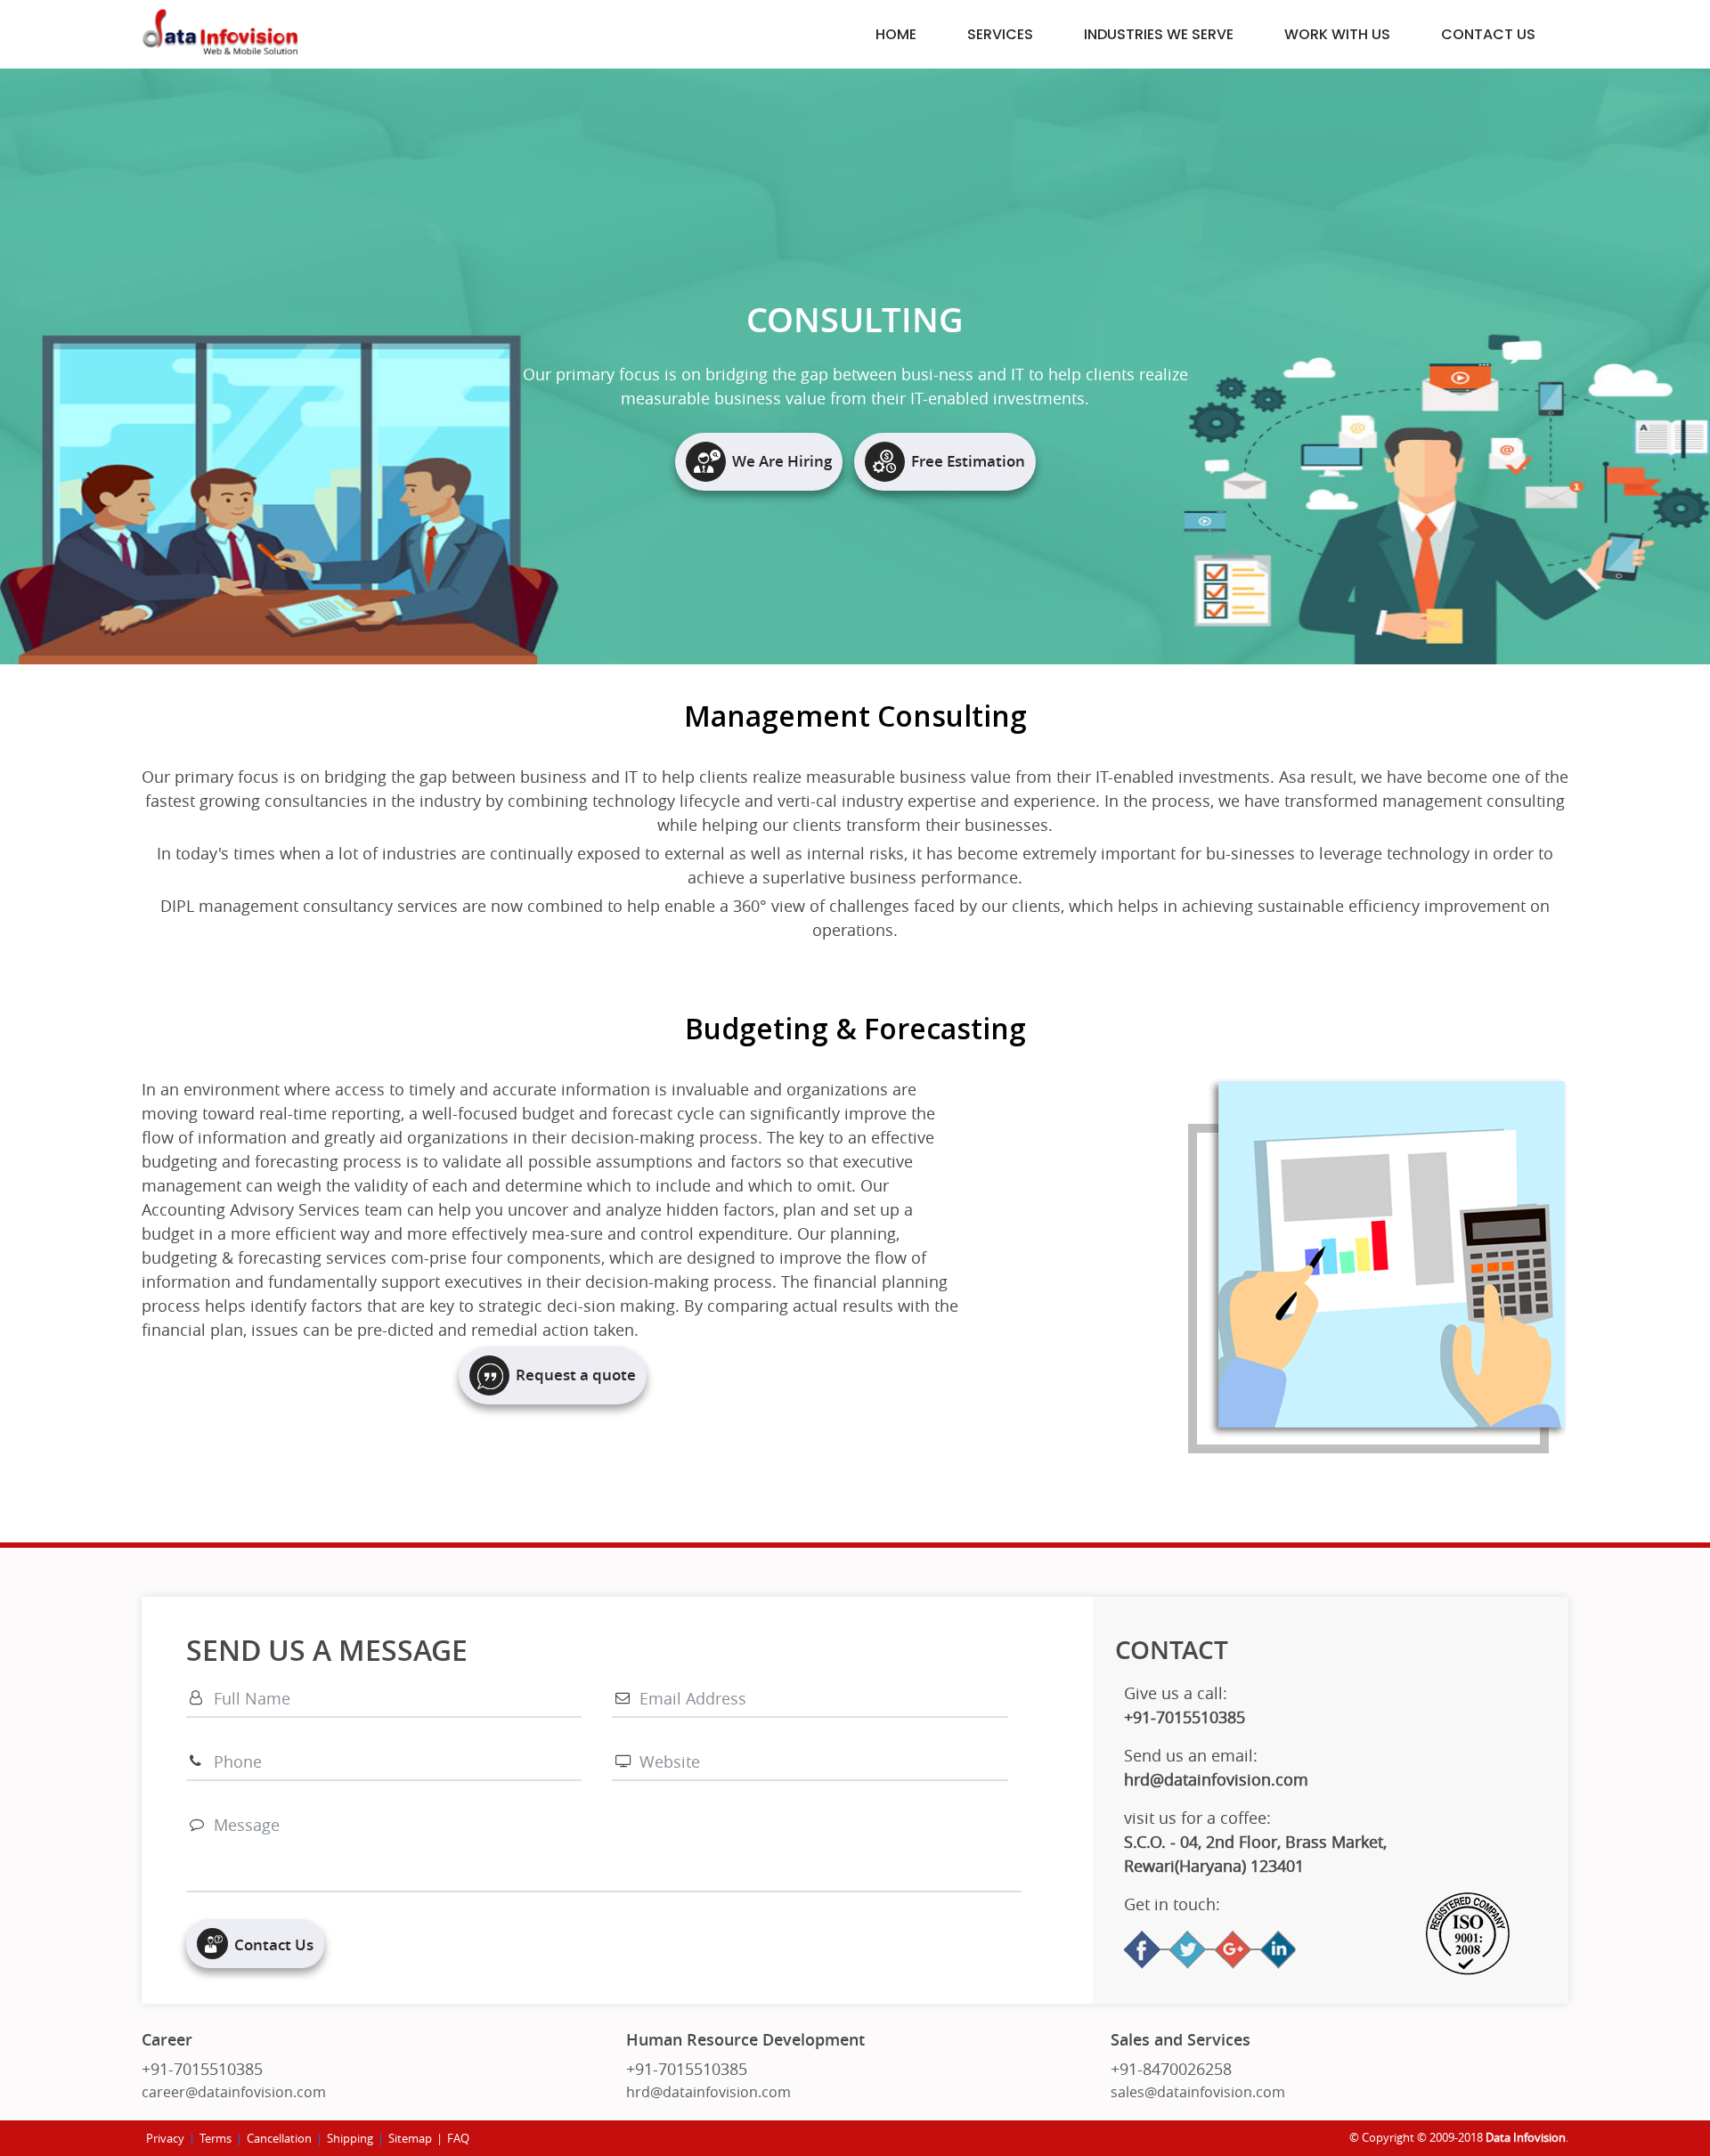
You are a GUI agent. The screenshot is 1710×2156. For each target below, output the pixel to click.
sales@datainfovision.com (1198, 2092)
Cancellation (279, 2138)
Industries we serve (1159, 34)
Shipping (350, 2138)
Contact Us (1488, 34)
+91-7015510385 (202, 2069)
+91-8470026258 (1171, 2069)
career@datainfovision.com (234, 2092)
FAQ (458, 2138)
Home (896, 34)
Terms (216, 2138)
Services (1000, 34)
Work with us (1337, 34)
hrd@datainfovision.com (708, 2092)
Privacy (165, 2138)
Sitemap (410, 2138)
